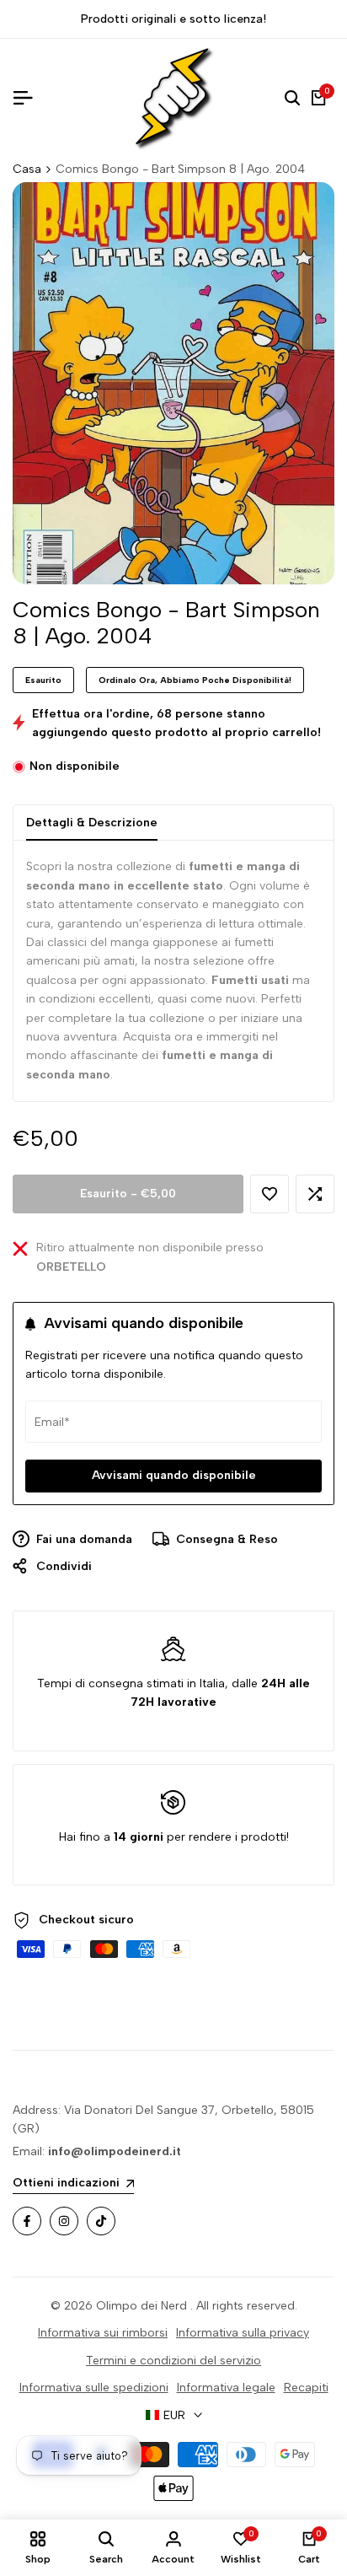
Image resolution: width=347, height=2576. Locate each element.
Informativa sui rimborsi (103, 2333)
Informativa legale (226, 2388)
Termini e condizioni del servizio (173, 2361)
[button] (270, 1194)
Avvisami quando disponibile (174, 1475)
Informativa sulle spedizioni (94, 2388)
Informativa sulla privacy (243, 2333)
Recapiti (306, 2388)
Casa (27, 169)
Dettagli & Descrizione (92, 823)
